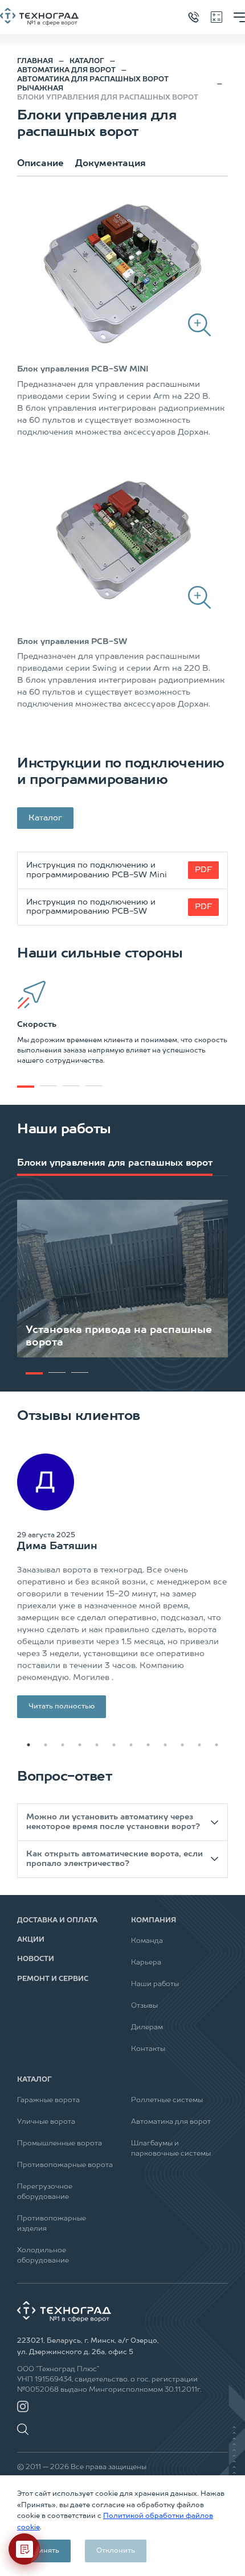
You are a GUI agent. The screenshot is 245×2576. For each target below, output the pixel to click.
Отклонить (116, 2551)
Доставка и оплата (57, 1921)
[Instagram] (23, 2406)
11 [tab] (199, 1745)
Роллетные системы (167, 2100)
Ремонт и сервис (53, 1979)
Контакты (148, 2049)
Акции (31, 1940)
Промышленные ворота (60, 2144)
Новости (36, 1959)
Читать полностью (62, 1707)
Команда (147, 1941)
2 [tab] (46, 1745)
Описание (40, 164)
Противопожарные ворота (65, 2165)
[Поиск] (26, 2424)
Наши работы (155, 1984)
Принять (44, 2551)
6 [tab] (114, 1745)
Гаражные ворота (48, 2100)
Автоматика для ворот (171, 2122)
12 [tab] (217, 1745)
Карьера (146, 1963)
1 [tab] (26, 1087)
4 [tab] (80, 1745)
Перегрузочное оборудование (45, 2192)
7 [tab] (131, 1745)
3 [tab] (63, 1745)
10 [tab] (182, 1745)
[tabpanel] (122, 1023)
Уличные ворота (46, 2122)
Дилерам (147, 2028)
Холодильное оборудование (43, 2256)
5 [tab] (97, 1745)
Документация (111, 164)
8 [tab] (148, 1745)
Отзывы (144, 2006)
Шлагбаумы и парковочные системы (171, 2149)
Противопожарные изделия (52, 2224)
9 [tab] (165, 1745)
